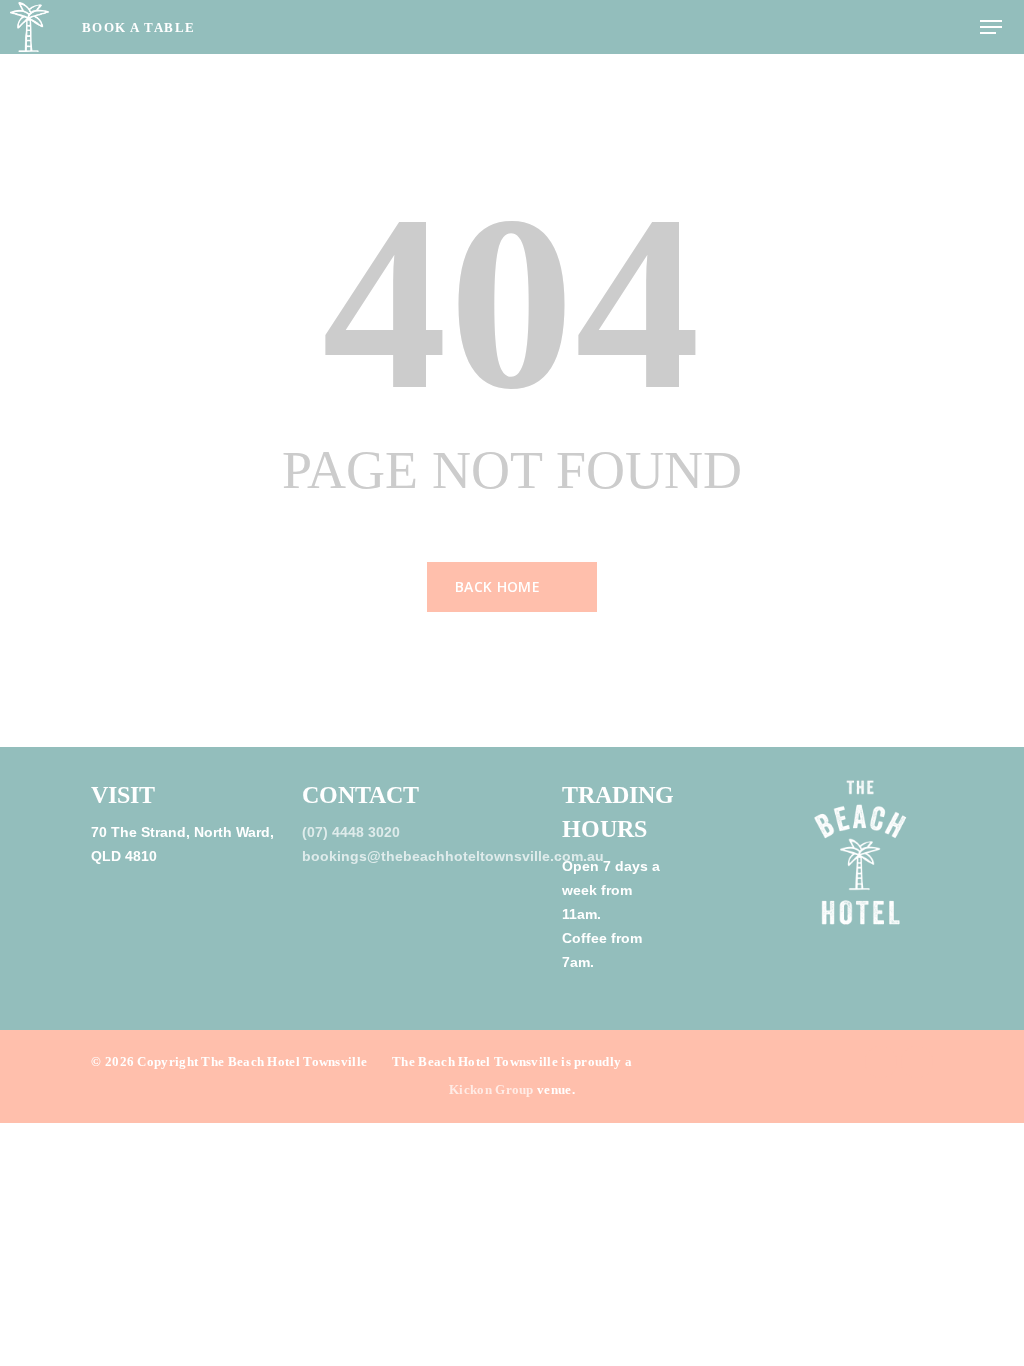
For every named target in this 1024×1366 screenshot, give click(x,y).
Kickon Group (491, 1089)
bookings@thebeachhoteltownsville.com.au (453, 856)
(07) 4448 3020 (351, 832)
